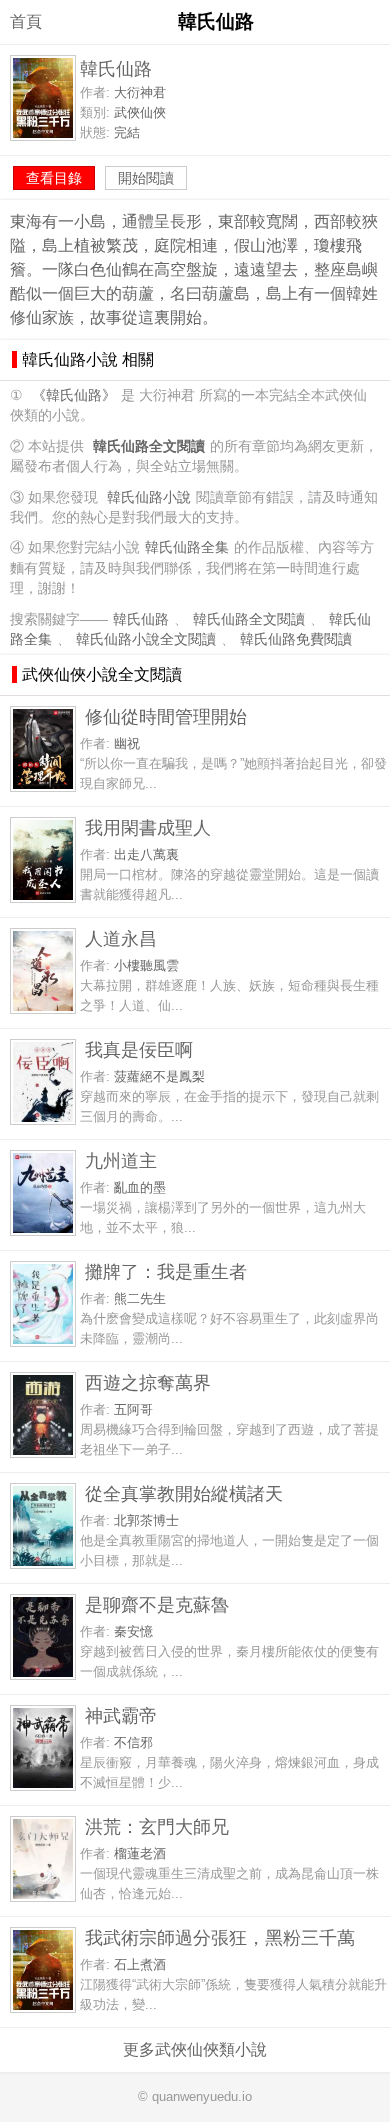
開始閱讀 (146, 178)
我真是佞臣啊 (139, 1049)
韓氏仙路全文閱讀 (249, 619)
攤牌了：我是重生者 (166, 1271)
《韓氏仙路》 (74, 395)
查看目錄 (54, 178)
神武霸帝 (121, 1715)
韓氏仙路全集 (187, 547)
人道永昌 (121, 938)
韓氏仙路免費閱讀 (296, 639)
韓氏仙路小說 (149, 497)
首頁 (26, 21)
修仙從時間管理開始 (166, 716)
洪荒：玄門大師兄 (157, 1826)
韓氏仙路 (141, 619)
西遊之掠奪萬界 (148, 1382)
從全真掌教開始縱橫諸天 (184, 1493)
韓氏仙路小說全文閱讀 (146, 639)
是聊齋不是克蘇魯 (157, 1604)
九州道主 (121, 1160)
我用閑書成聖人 (148, 827)
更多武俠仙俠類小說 (195, 2049)
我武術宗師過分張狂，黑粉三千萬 (220, 1937)
